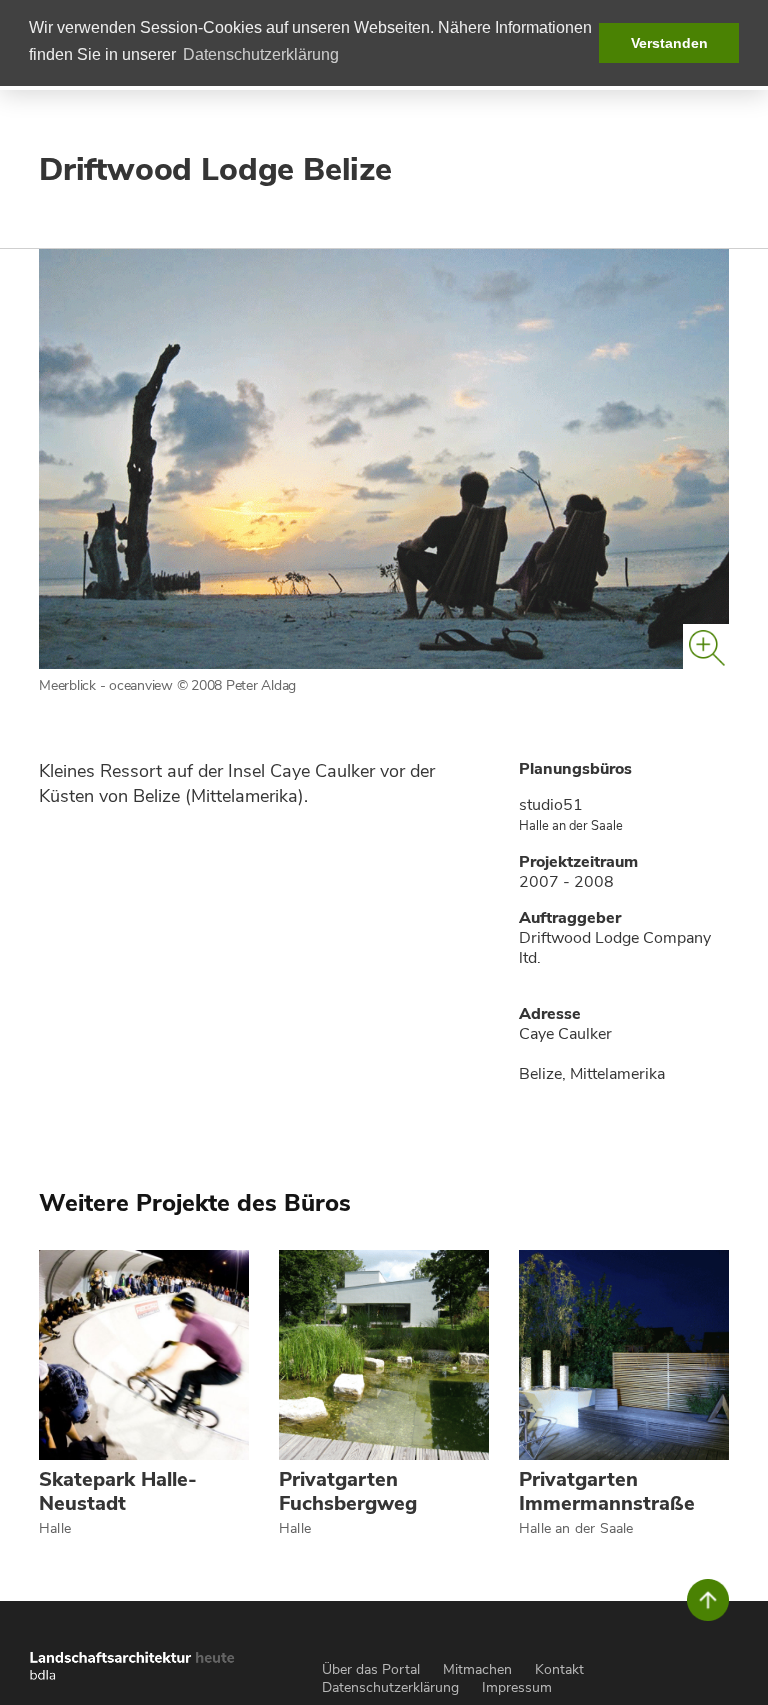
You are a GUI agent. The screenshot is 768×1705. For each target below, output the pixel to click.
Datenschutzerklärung (390, 1687)
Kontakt (559, 1669)
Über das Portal (371, 1669)
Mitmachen (477, 1669)
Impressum (517, 1687)
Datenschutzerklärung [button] (261, 54)
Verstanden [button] (669, 43)
